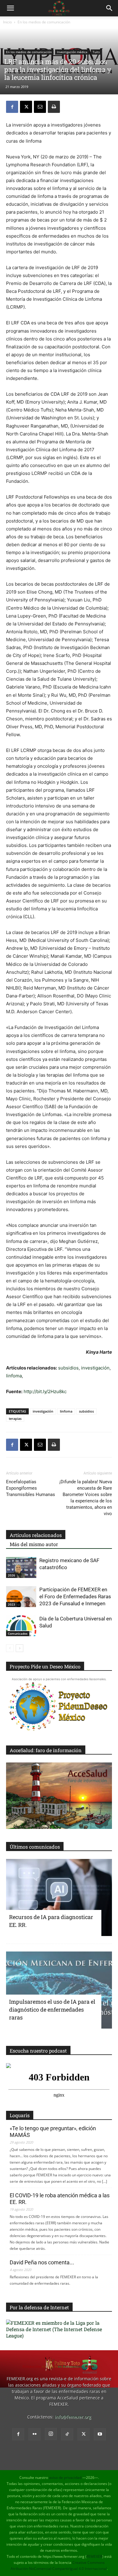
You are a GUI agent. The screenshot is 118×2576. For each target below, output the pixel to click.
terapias (15, 1418)
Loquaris (20, 2115)
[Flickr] (34, 2434)
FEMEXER (94, 2556)
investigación (95, 1368)
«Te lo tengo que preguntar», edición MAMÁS (53, 2132)
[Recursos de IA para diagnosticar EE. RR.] (59, 1897)
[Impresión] (54, 107)
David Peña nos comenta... (42, 2262)
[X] (26, 107)
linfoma (14, 1376)
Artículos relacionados (36, 1535)
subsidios (68, 1368)
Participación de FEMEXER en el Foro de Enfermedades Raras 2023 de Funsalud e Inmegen (75, 1596)
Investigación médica (72, 52)
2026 (11, 1575)
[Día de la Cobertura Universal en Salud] (21, 1626)
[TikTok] (67, 2434)
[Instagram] (51, 2434)
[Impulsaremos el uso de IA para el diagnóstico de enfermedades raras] (59, 1990)
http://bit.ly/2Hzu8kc (45, 1391)
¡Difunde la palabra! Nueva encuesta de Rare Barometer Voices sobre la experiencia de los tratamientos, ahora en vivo (86, 1498)
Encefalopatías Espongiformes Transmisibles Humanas (31, 1488)
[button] (10, 8)
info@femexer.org (73, 2417)
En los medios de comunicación (44, 22)
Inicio (7, 22)
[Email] (40, 107)
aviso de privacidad (65, 2478)
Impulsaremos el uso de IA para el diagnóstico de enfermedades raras (52, 2009)
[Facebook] (12, 107)
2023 (11, 1604)
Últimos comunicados (35, 1847)
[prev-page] (10, 1648)
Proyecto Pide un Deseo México (45, 1666)
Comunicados (18, 1633)
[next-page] (20, 1648)
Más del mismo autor (34, 1544)
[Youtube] (100, 2434)
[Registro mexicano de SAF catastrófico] (21, 1567)
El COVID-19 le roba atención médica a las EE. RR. (60, 2199)
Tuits (96, 52)
